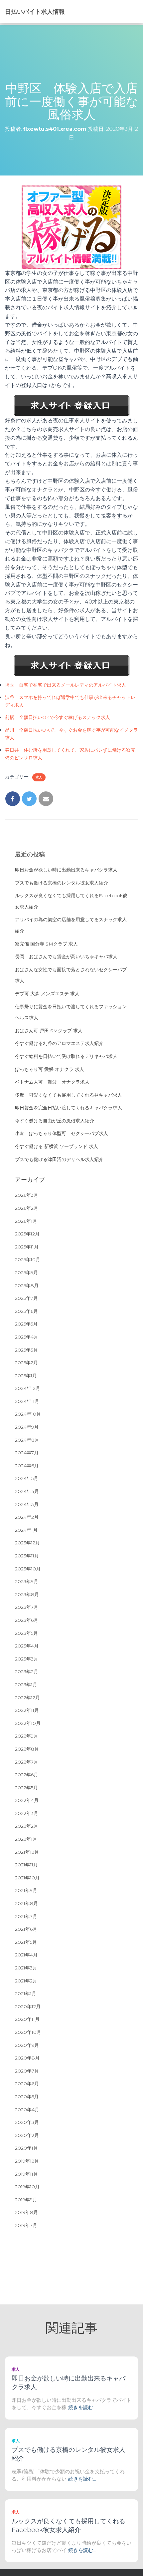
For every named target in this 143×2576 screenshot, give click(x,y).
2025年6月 (26, 1311)
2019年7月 (26, 2225)
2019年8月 (26, 2212)
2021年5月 (26, 1942)
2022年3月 (27, 1813)
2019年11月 (26, 2174)
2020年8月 (27, 2058)
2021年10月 (27, 1878)
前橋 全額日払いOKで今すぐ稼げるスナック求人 (58, 717)
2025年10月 (28, 1259)
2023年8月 (27, 1594)
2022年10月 (28, 1723)
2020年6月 (27, 2084)
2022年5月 (26, 1788)
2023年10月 (28, 1569)
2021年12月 (27, 1852)
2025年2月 (26, 1363)
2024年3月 (27, 1504)
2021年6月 (26, 1929)
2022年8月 (27, 1749)
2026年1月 (26, 1221)
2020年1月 (26, 2148)
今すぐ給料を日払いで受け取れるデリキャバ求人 (66, 1056)
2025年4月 (27, 1337)
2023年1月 (26, 1685)
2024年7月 (27, 1453)
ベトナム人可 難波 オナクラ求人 (52, 1082)
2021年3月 (26, 1968)
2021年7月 (26, 1916)
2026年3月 (27, 1195)
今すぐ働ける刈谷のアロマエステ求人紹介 (59, 1043)
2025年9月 (26, 1272)
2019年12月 (27, 2161)
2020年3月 (27, 2122)
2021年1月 (26, 1993)
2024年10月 (28, 1414)
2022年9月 (27, 1736)
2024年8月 (27, 1440)
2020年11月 (27, 2019)
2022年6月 (27, 1775)
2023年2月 (27, 1672)
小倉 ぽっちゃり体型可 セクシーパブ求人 (62, 1133)
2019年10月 (27, 2187)
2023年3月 (27, 1659)
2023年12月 (27, 1543)
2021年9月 (26, 1890)
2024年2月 (27, 1517)
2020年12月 (28, 2006)
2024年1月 (26, 1530)
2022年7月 (27, 1762)
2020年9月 (27, 2045)
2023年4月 (27, 1646)
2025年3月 (26, 1350)
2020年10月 (28, 2032)
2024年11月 (27, 1401)
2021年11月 (26, 1865)
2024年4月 (27, 1491)
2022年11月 (27, 1710)
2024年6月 (27, 1466)
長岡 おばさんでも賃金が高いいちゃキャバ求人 (66, 957)
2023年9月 (27, 1581)
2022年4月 (27, 1800)
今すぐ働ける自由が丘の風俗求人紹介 (55, 1121)
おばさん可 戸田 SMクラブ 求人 (49, 1031)
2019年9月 (26, 2200)
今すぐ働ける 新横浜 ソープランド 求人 (57, 1146)
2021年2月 (26, 1981)
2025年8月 (27, 1285)
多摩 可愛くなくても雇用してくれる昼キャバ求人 (69, 1095)
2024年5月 (27, 1478)
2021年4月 (26, 1955)
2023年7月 (27, 1607)
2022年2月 (27, 1826)
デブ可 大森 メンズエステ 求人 (47, 994)
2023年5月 (26, 1633)
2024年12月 (28, 1388)
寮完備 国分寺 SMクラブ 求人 (46, 944)
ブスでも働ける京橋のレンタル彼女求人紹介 (62, 883)
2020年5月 (27, 2097)
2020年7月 (27, 2071)
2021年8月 (26, 1903)
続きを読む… (82, 2407)
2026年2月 (27, 1208)
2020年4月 (27, 2110)
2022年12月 (27, 1698)
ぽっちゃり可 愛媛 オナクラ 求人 (50, 1069)
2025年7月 (26, 1298)
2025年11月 (27, 1247)
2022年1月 (26, 1839)
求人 (39, 777)
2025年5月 (26, 1324)
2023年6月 (27, 1620)
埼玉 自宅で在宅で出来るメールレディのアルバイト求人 (66, 685)
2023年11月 (27, 1556)
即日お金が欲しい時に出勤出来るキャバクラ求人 (66, 870)
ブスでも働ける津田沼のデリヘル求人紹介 (59, 1159)
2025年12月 (27, 1234)
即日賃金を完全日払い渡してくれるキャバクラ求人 (69, 1108)
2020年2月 (27, 2135)
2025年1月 (26, 1376)
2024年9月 (27, 1427)
